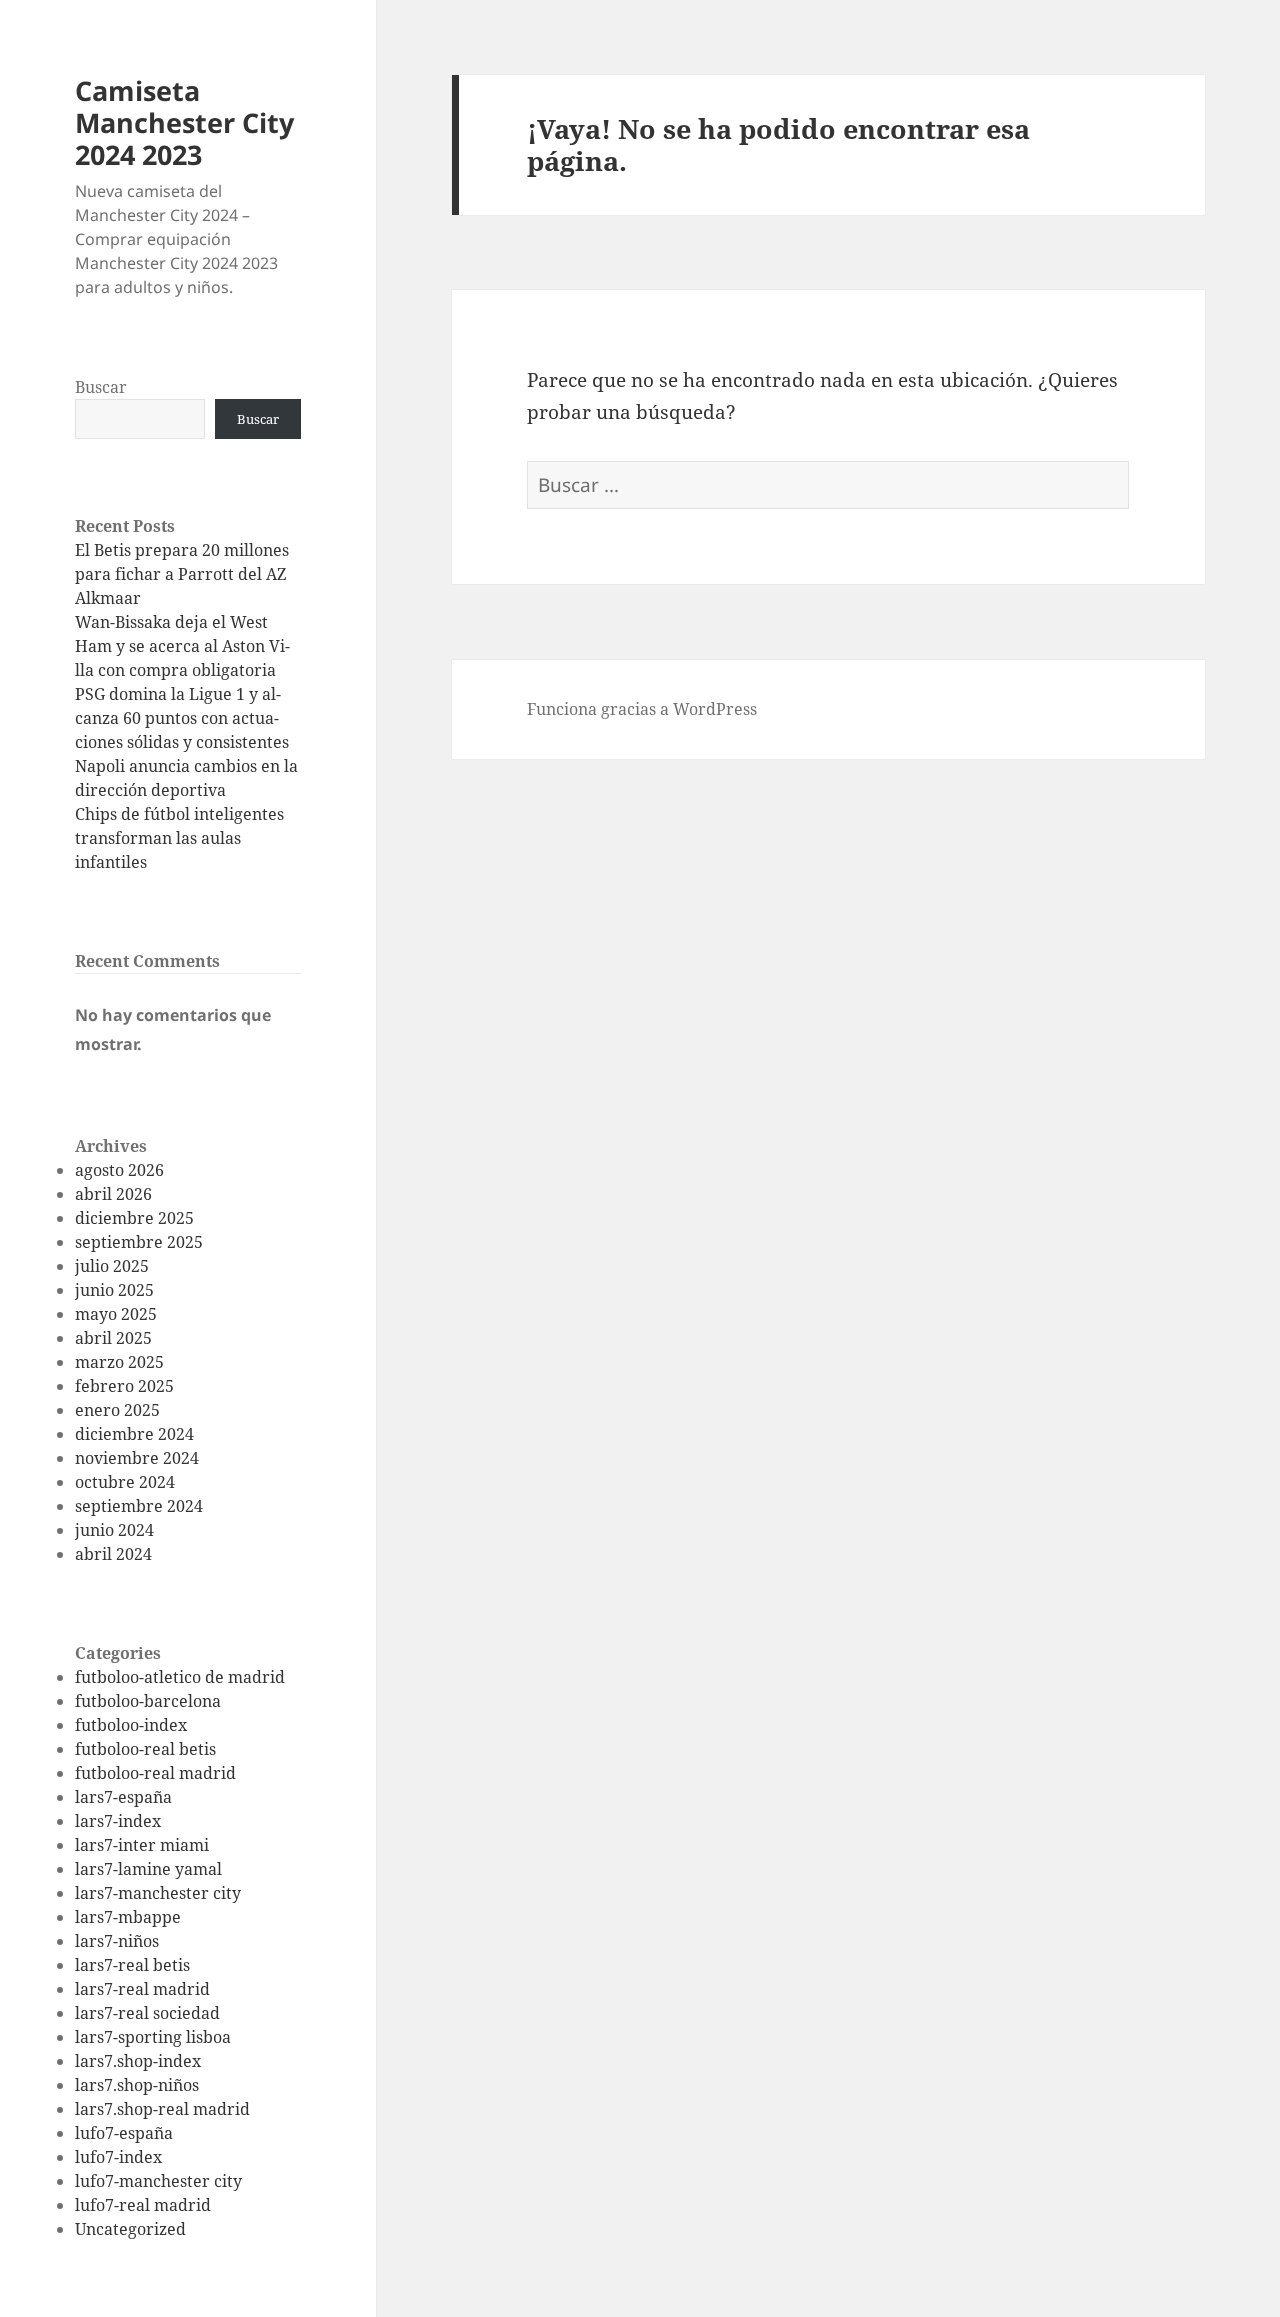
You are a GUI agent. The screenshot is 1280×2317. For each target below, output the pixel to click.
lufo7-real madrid (143, 2205)
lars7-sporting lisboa (153, 2037)
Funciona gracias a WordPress (642, 709)
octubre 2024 (125, 1482)
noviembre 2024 (137, 1458)
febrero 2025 (124, 1386)
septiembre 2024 (139, 1506)
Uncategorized (130, 2229)
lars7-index (118, 1821)
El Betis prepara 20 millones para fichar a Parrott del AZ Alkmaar (182, 574)
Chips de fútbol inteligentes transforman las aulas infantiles (179, 838)
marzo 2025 (119, 1362)
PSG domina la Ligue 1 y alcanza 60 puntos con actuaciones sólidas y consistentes (182, 718)
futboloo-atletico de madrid (180, 1677)
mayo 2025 (116, 1314)
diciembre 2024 (134, 1434)
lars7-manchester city (158, 1893)
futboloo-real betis (145, 1749)
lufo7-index (118, 2157)
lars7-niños (117, 1941)
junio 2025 (114, 1290)
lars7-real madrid (142, 1989)
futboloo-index (131, 1725)
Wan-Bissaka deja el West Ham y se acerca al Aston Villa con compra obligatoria (182, 646)
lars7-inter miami (142, 1845)
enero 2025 (117, 1410)
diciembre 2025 (134, 1218)
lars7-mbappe (128, 1917)
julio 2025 (112, 1266)
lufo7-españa (124, 2133)
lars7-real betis (132, 1965)
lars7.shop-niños (137, 2085)
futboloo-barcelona (148, 1701)
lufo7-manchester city (158, 2181)
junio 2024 (114, 1530)
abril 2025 (113, 1338)
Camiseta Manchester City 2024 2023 (184, 122)
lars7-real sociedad (147, 2013)
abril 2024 (113, 1554)
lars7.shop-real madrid (162, 2109)
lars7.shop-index (138, 2061)
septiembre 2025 (139, 1242)
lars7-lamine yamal (148, 1869)
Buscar (101, 387)
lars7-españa (123, 1797)
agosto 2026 (119, 1170)
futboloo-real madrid (155, 1773)
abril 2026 (113, 1194)
